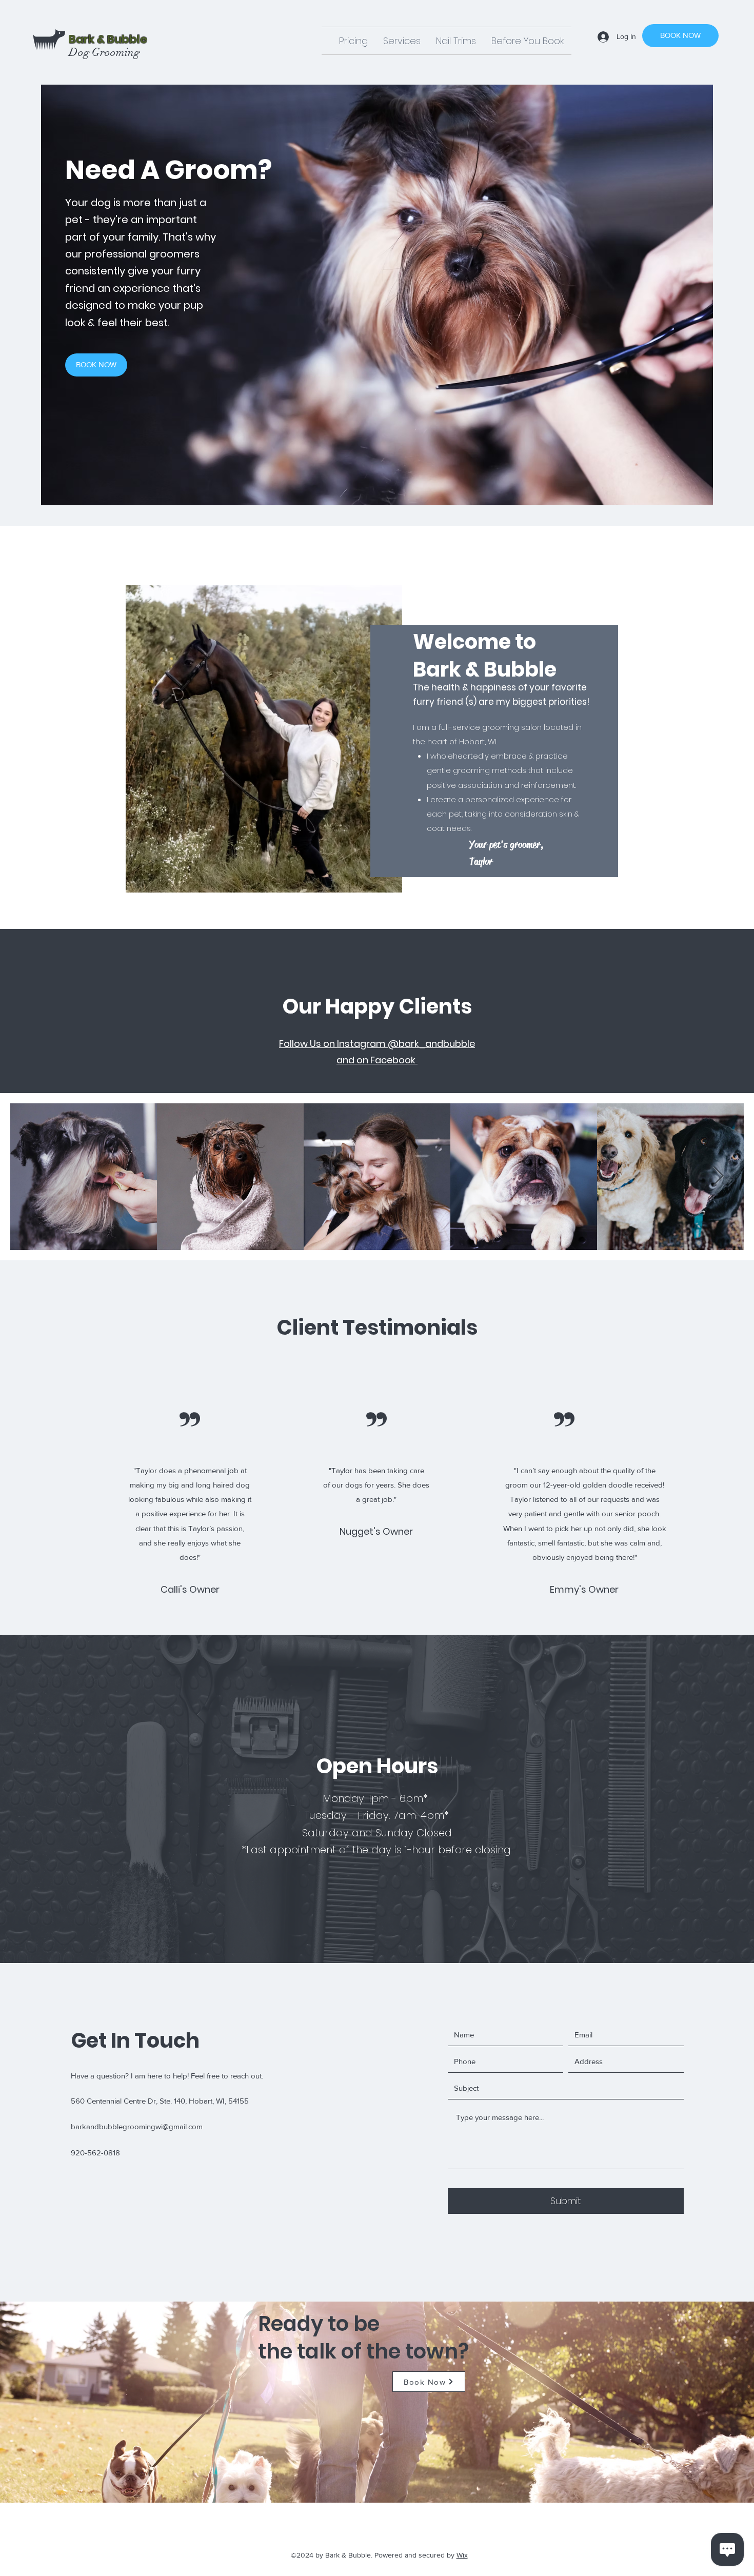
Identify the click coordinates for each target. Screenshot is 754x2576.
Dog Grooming (104, 52)
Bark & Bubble (109, 39)
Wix (462, 2555)
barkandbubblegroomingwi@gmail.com (137, 2126)
